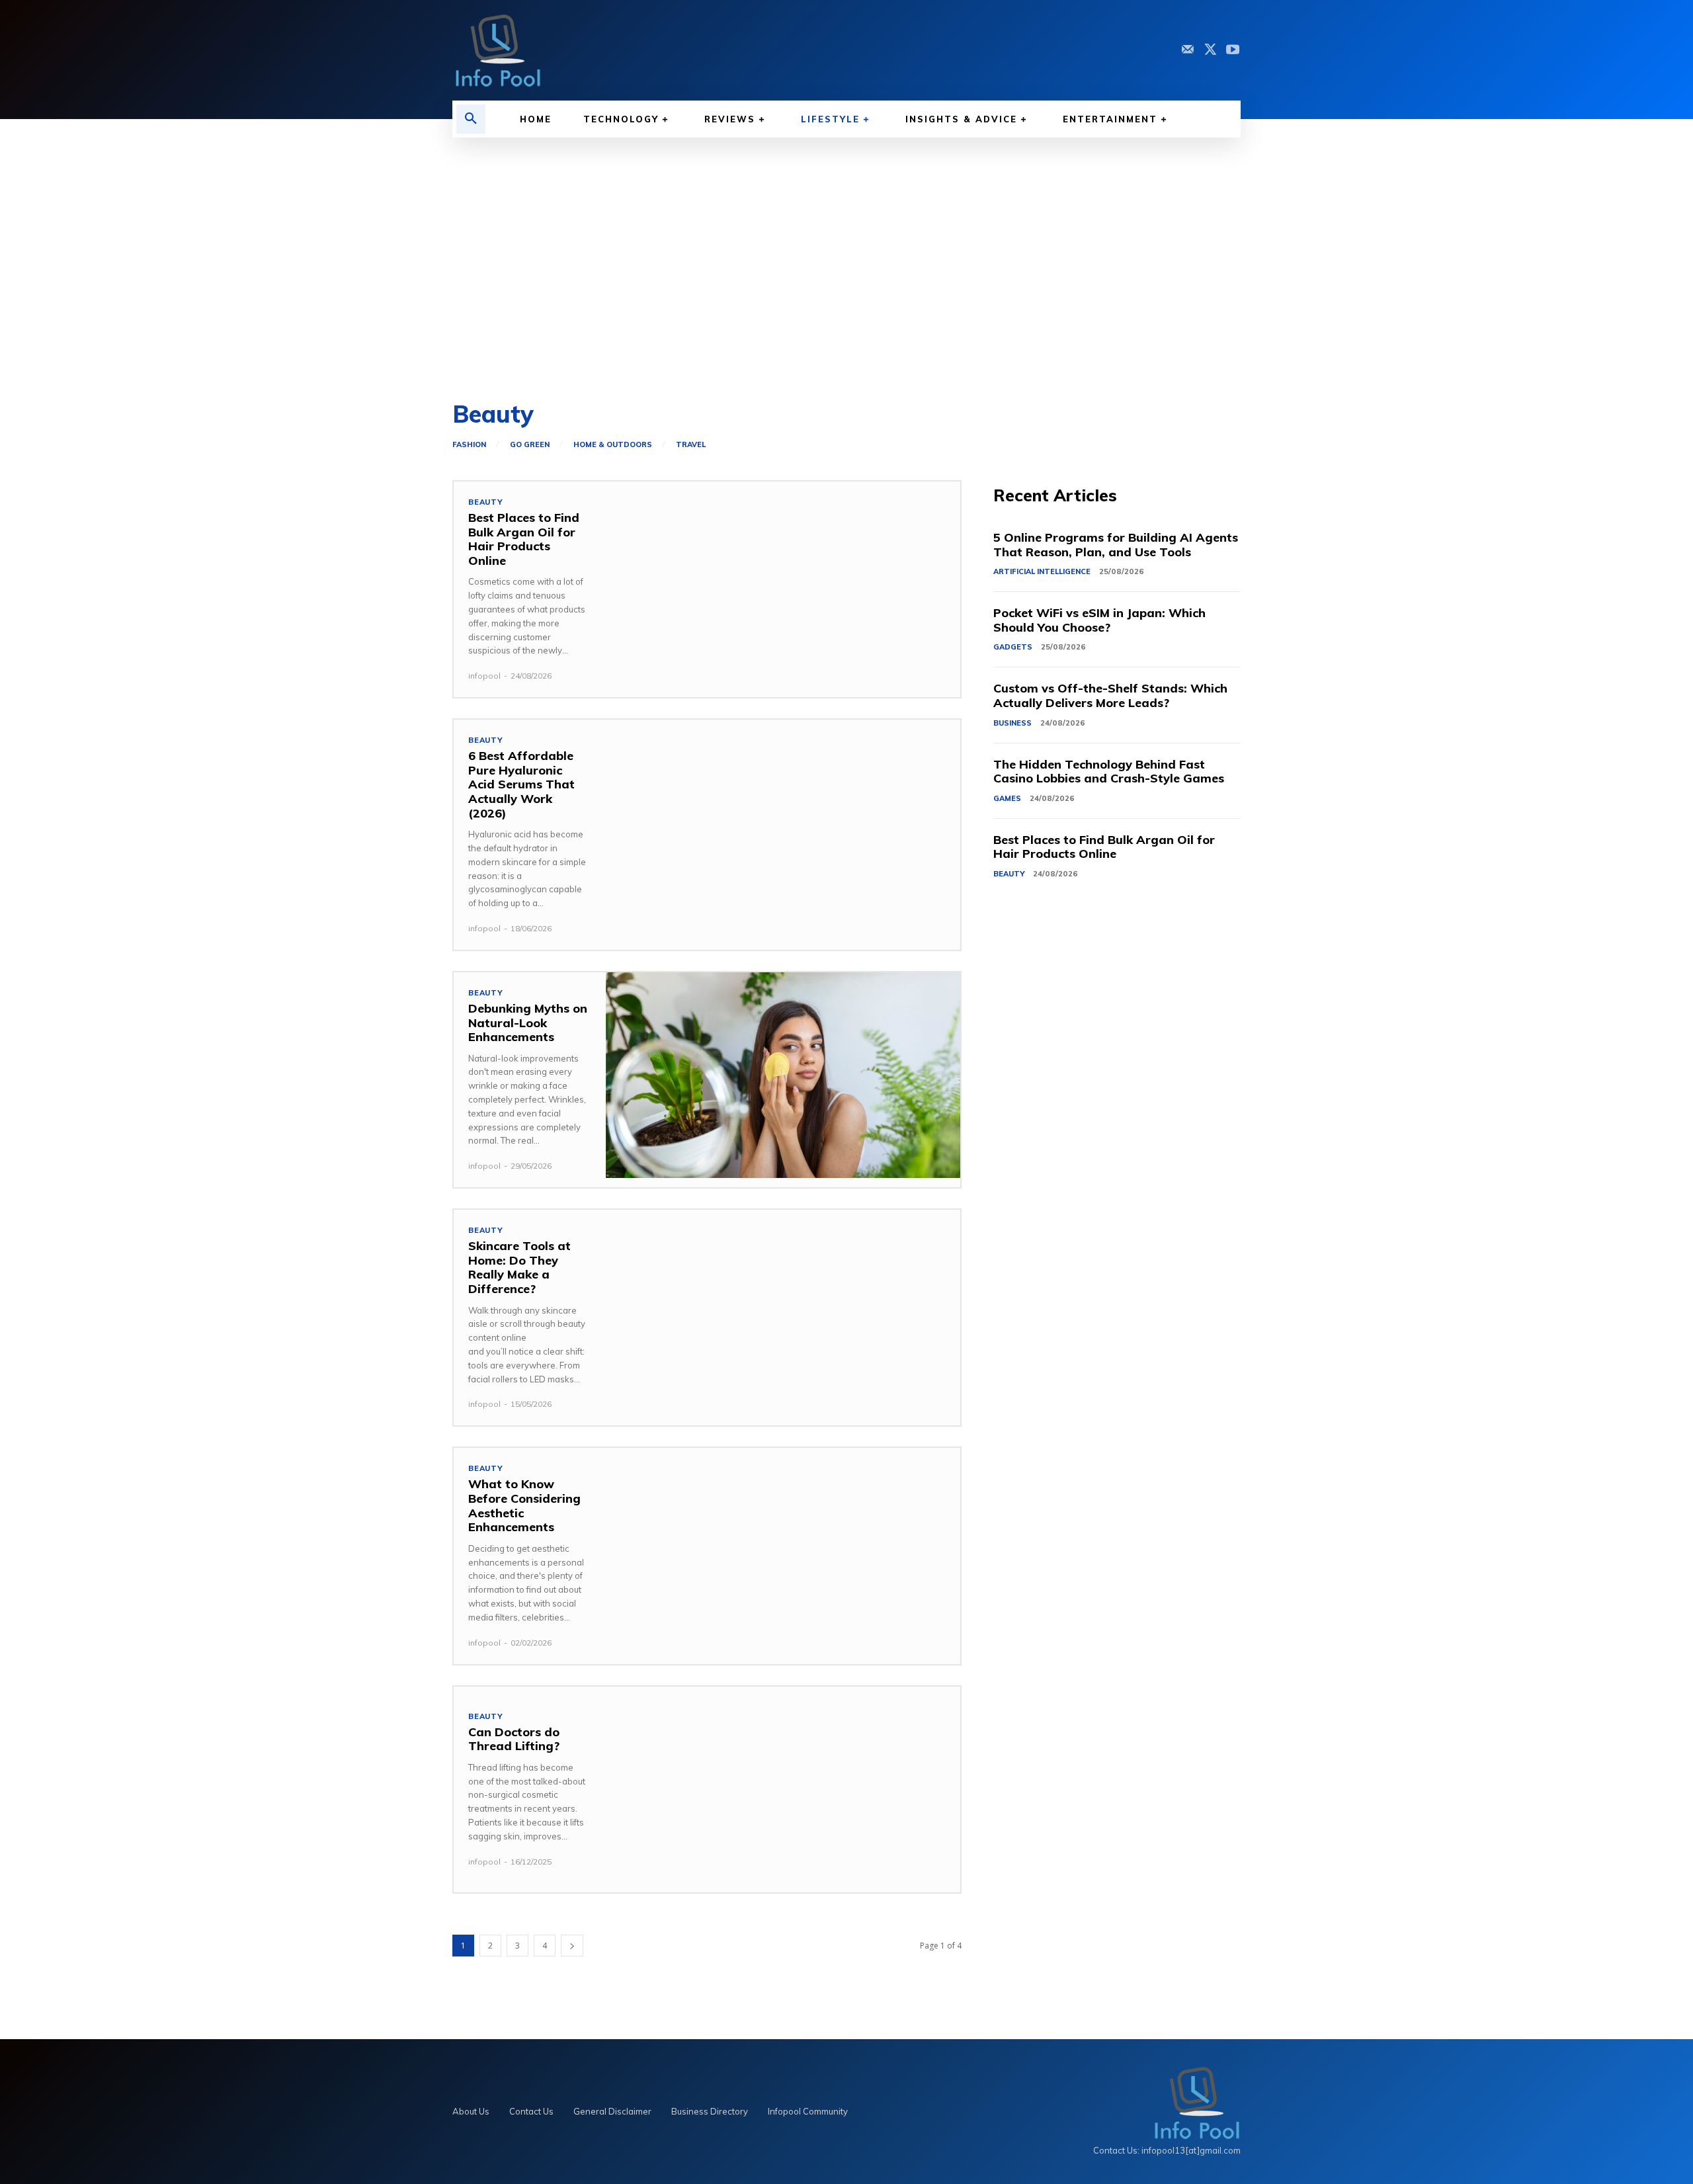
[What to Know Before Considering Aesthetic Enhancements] (783, 1551)
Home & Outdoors (613, 445)
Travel (691, 445)
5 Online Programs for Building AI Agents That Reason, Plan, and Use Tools (1116, 545)
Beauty (485, 502)
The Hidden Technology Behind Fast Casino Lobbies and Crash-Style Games (1109, 772)
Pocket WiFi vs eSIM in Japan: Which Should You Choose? (1099, 620)
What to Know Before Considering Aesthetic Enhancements (524, 1505)
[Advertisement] (846, 270)
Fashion (469, 445)
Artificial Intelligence (1042, 571)
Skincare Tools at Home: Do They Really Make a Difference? (519, 1267)
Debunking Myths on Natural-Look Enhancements (528, 1023)
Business (1012, 723)
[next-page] (572, 1946)
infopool (484, 676)
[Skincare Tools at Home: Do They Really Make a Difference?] (783, 1313)
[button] (471, 119)
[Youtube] (1233, 50)
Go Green (530, 445)
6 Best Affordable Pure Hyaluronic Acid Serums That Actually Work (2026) (521, 784)
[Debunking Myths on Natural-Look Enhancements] (783, 1075)
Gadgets (1013, 647)
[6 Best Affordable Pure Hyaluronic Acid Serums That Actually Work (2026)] (783, 822)
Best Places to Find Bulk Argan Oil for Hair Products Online (524, 539)
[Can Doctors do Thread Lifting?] (783, 1789)
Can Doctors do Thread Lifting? (516, 1739)
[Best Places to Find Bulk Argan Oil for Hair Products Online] (783, 584)
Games (1007, 798)
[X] (1210, 50)
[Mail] (1188, 50)
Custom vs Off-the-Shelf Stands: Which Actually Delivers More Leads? (1110, 695)
